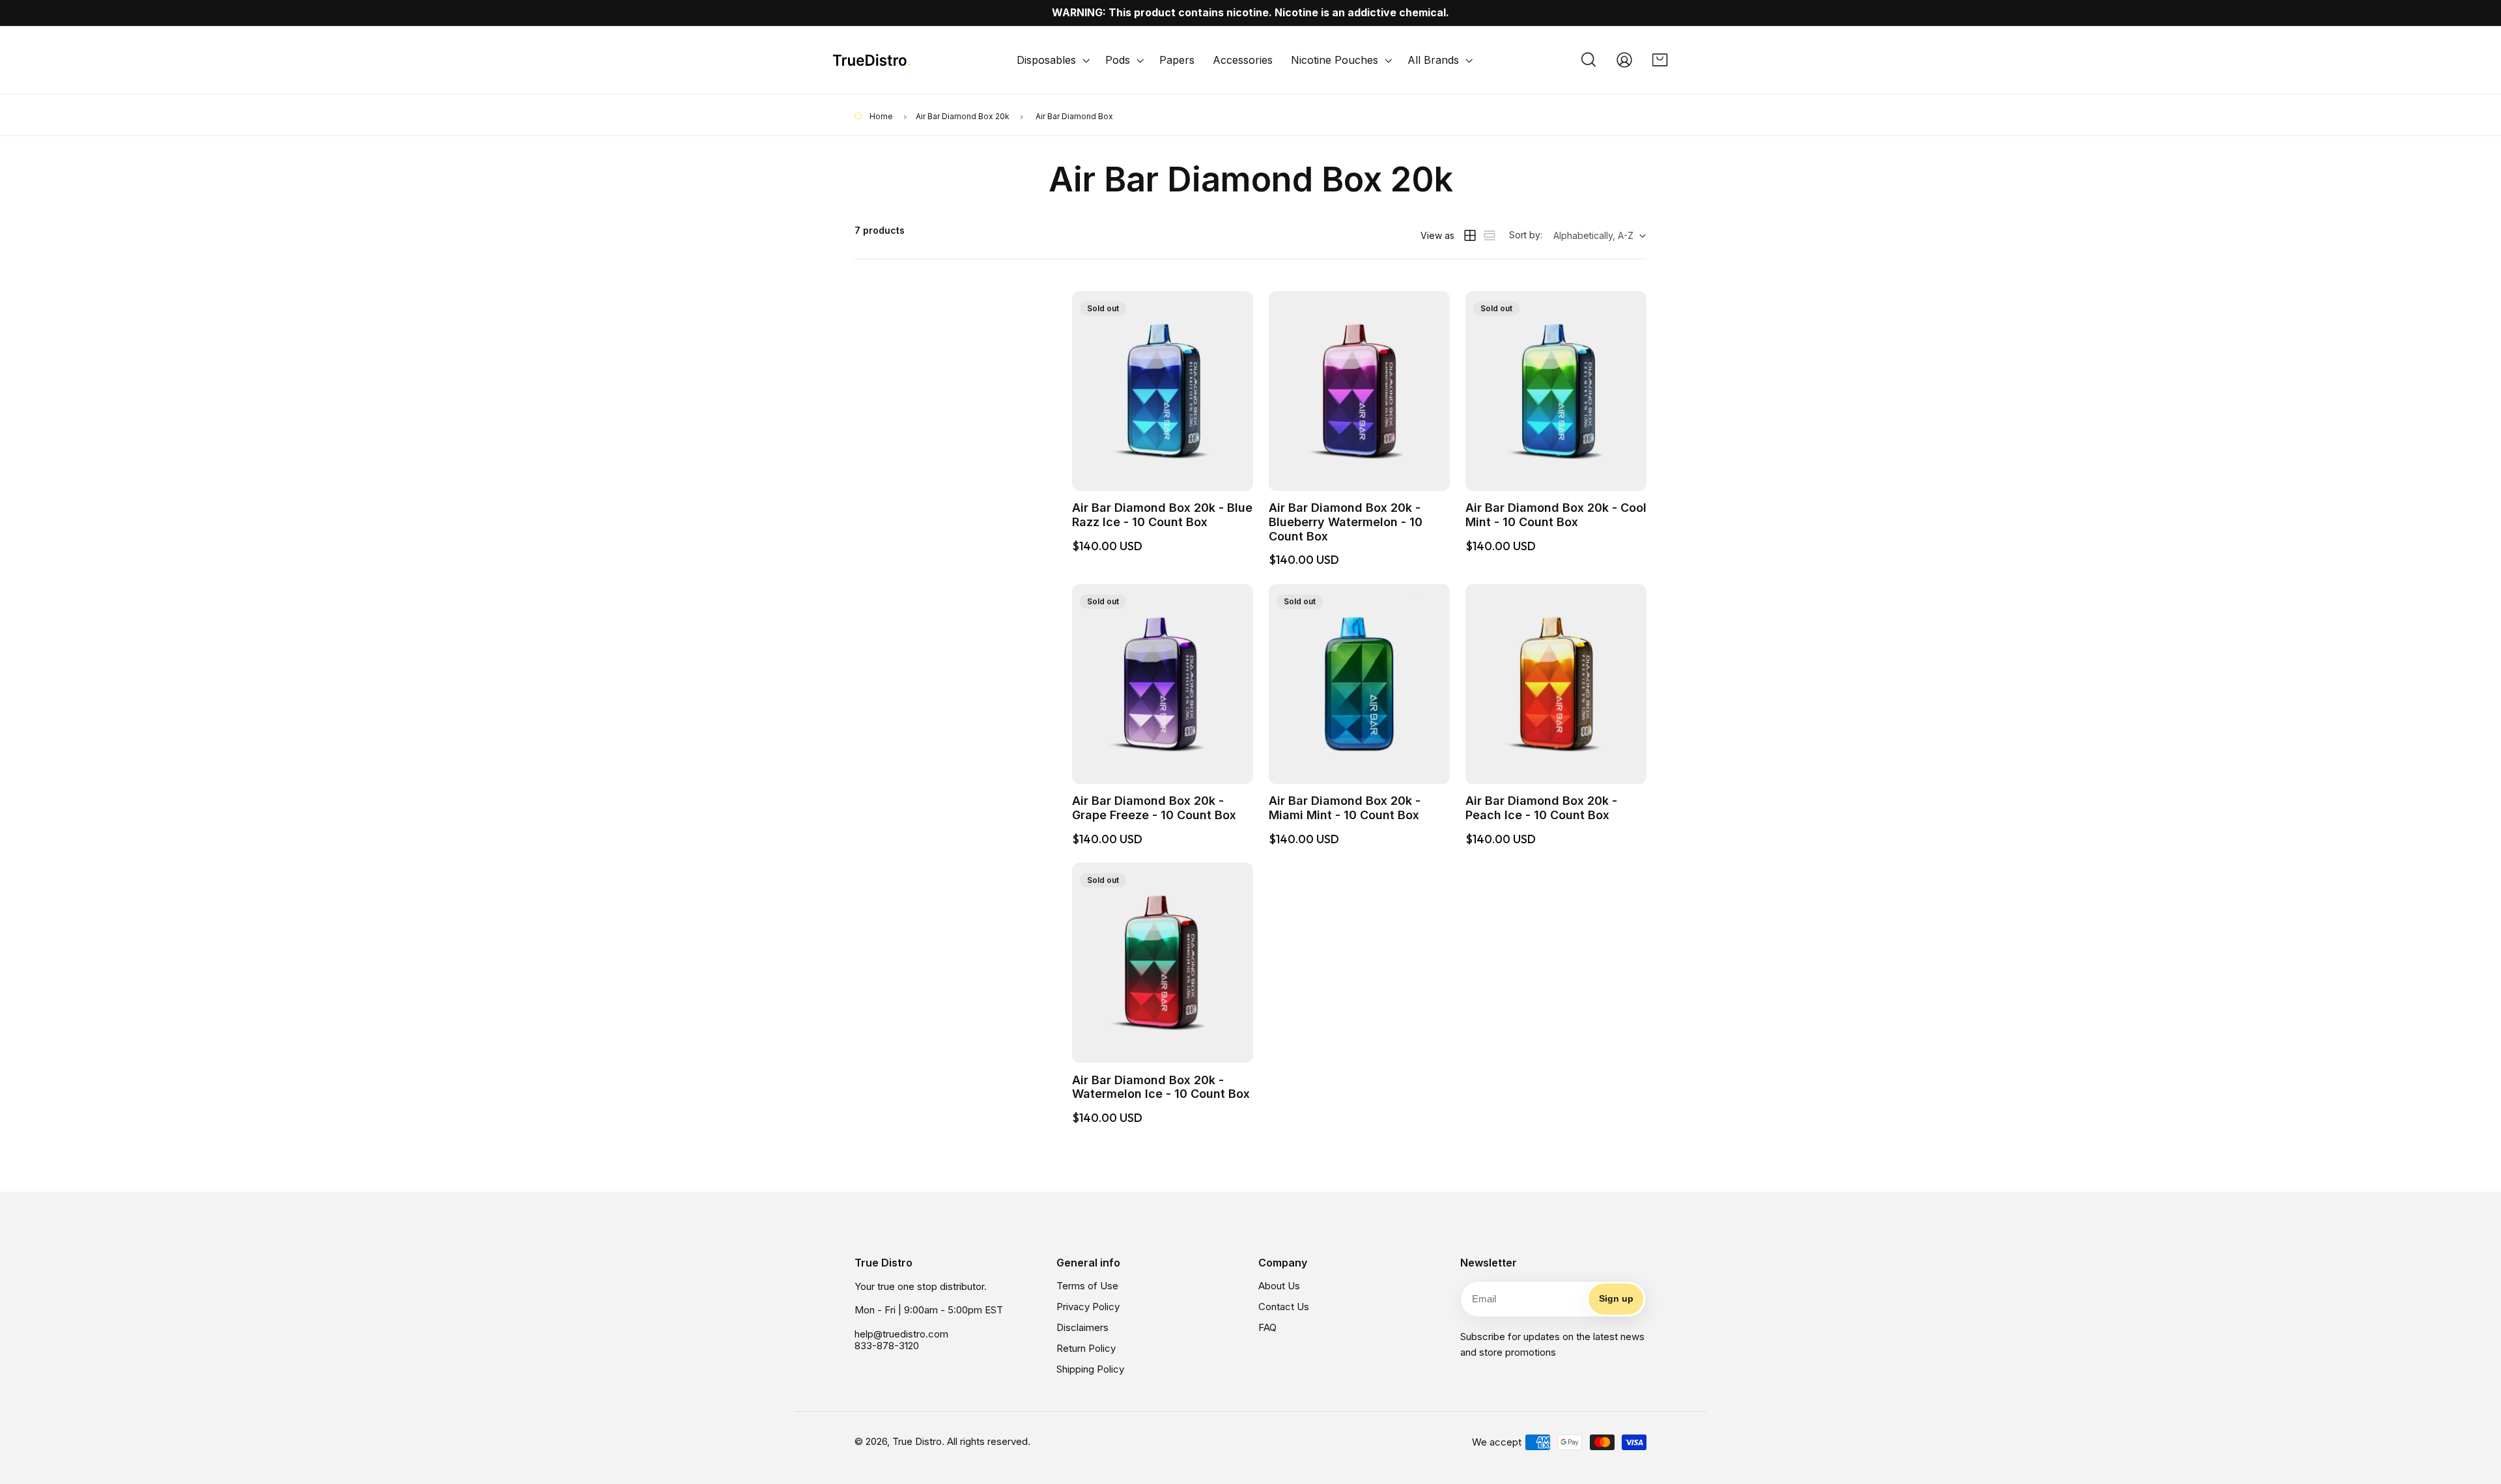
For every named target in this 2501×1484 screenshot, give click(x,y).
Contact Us (1284, 1307)
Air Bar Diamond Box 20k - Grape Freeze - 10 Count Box (1154, 808)
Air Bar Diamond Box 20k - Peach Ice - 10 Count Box (1541, 808)
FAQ (1267, 1327)
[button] (1052, 60)
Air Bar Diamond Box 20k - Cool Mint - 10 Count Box (1556, 515)
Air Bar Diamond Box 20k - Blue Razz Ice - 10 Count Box (1162, 515)
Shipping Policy (1090, 1369)
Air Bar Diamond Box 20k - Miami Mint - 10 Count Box (1345, 808)
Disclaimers (1082, 1327)
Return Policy (1086, 1348)
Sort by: (1526, 235)
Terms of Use (1087, 1286)
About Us (1279, 1286)
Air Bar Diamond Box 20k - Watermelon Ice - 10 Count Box (1161, 1087)
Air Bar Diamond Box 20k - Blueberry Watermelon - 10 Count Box (1346, 522)
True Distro (917, 1441)
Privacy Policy (1088, 1307)
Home (880, 116)
